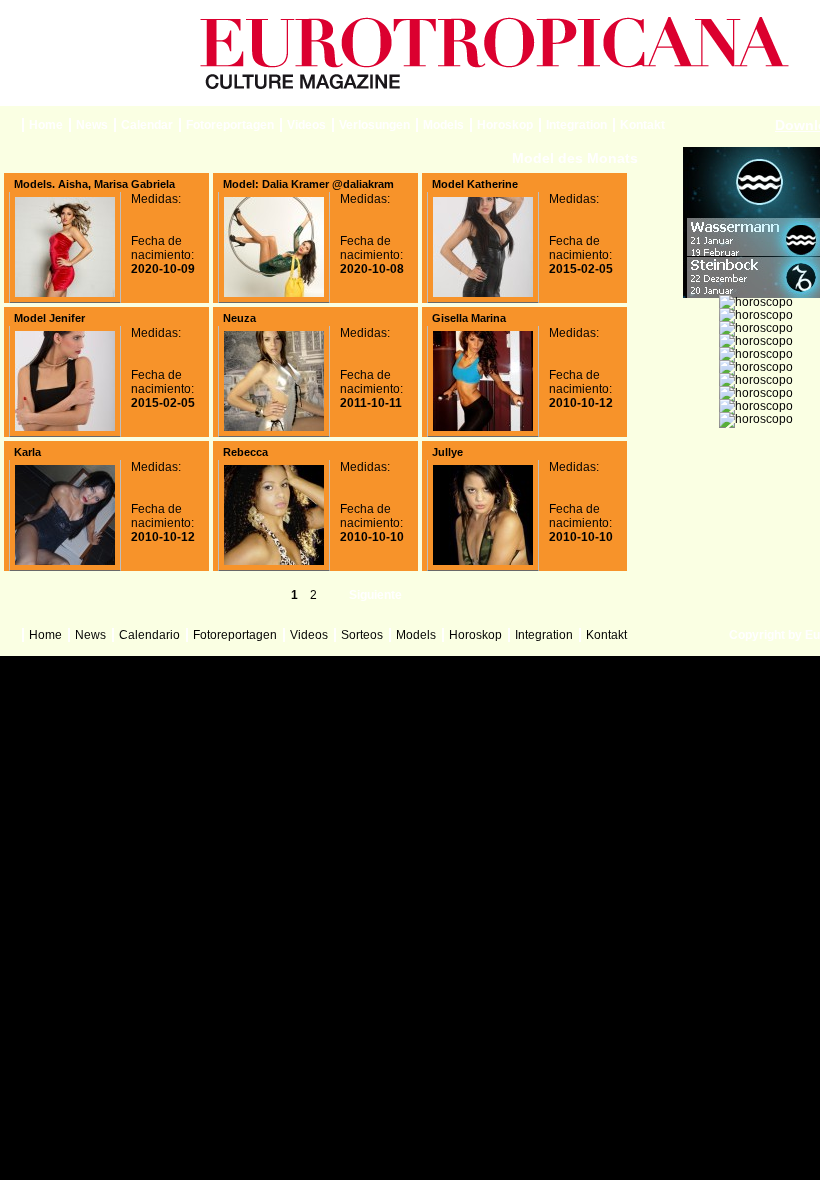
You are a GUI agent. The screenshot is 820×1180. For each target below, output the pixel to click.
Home (46, 125)
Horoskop (505, 125)
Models (443, 125)
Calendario (149, 635)
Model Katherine (475, 184)
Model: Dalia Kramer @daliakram (308, 184)
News (92, 125)
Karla (27, 452)
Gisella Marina (469, 318)
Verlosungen (374, 125)
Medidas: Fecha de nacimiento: (163, 234)
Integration (576, 125)
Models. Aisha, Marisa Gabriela (94, 184)
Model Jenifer (49, 318)
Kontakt (642, 125)
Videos (306, 125)
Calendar (147, 125)
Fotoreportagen (230, 125)
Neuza (239, 318)
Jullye (447, 452)
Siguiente (375, 595)
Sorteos (362, 635)
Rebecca (245, 452)
